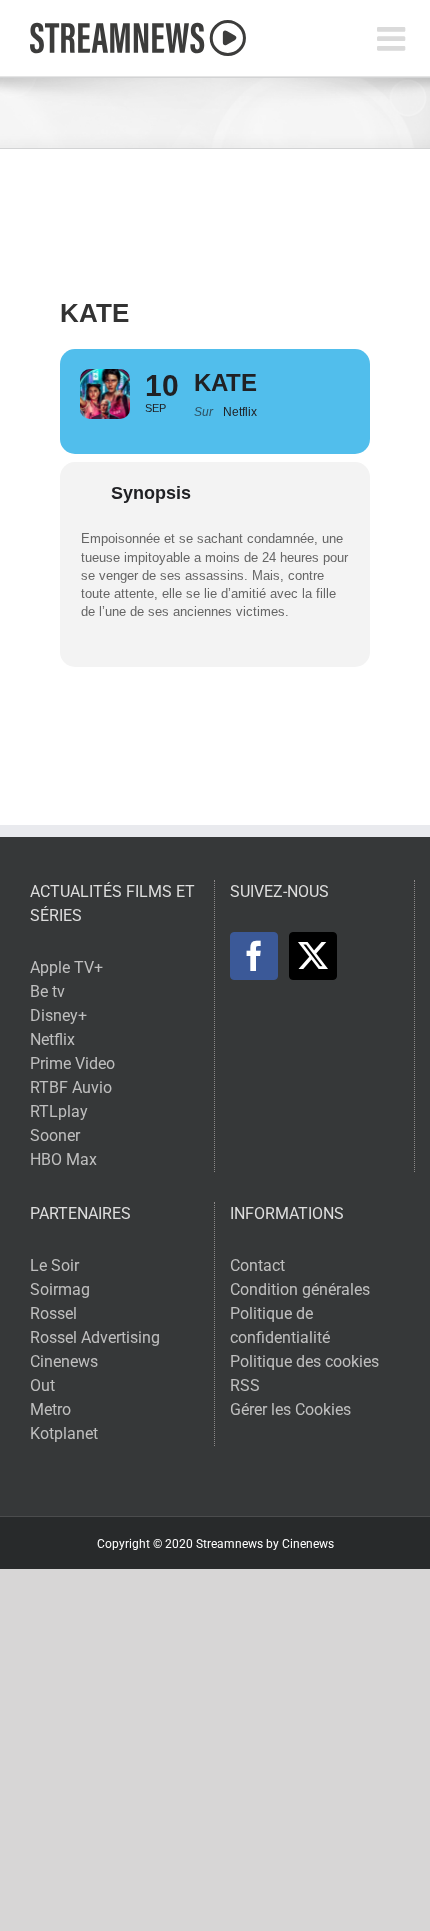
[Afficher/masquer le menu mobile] (393, 38)
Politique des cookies (304, 1361)
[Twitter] (313, 956)
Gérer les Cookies (290, 1409)
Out (42, 1385)
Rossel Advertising (95, 1337)
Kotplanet (64, 1433)
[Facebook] (254, 956)
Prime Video (72, 1063)
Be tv (47, 991)
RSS (245, 1385)
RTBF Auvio (71, 1087)
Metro (50, 1409)
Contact (257, 1265)
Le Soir (54, 1265)
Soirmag (60, 1289)
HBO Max (63, 1159)
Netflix (52, 1039)
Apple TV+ (66, 967)
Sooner (55, 1135)
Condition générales (300, 1289)
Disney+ (58, 1015)
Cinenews (64, 1361)
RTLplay (59, 1111)
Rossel (53, 1313)
